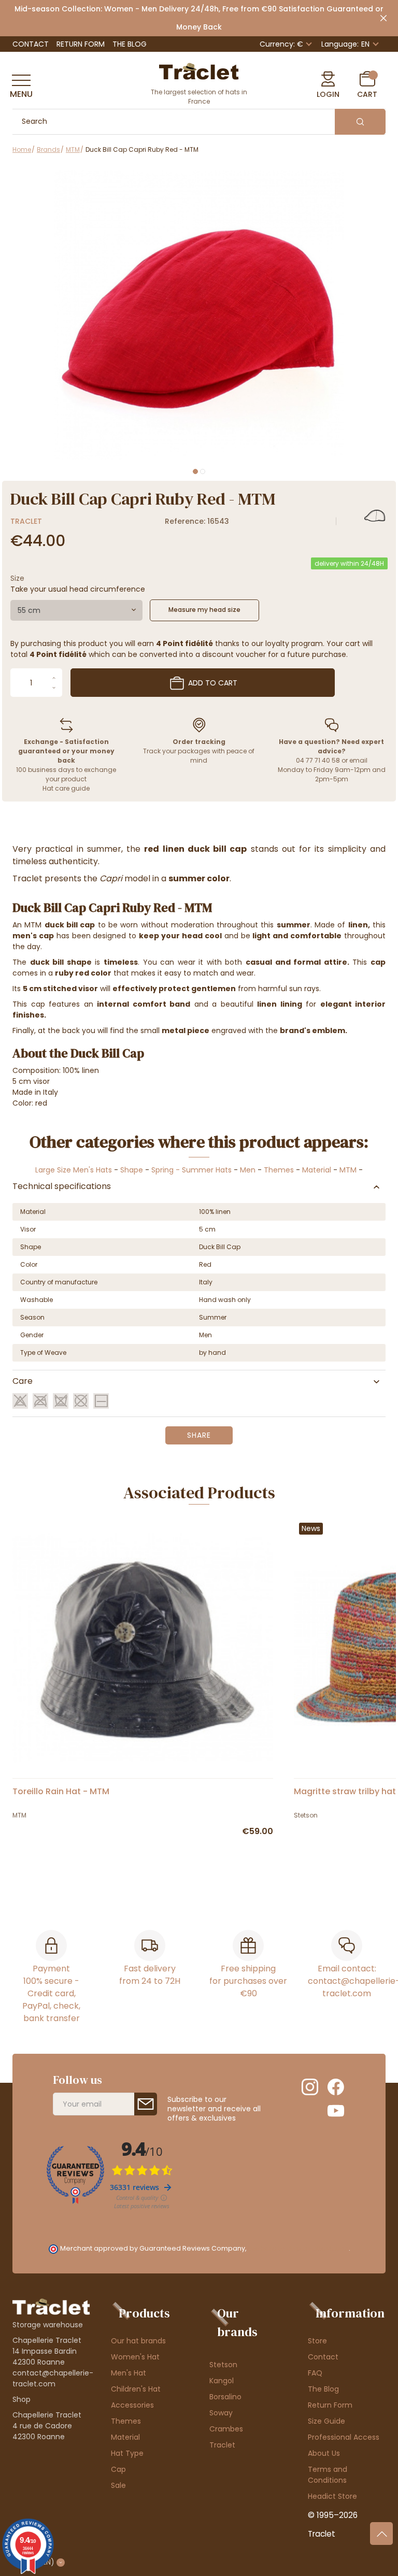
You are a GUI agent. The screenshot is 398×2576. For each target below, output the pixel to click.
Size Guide (326, 2421)
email (358, 760)
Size (17, 578)
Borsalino (225, 2397)
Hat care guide (66, 788)
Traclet (26, 521)
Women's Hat (135, 2357)
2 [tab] (203, 471)
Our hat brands (138, 2341)
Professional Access (344, 2437)
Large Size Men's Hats (74, 1170)
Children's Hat (136, 2389)
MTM (348, 1170)
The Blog (130, 44)
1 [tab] (195, 471)
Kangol (222, 2381)
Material (317, 1170)
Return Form (81, 44)
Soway (221, 2413)
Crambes (226, 2429)
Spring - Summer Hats (191, 1170)
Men (248, 1170)
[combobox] (76, 610)
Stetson (223, 2365)
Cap (118, 2469)
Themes (279, 1170)
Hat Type (127, 2453)
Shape (132, 1170)
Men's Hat (129, 2373)
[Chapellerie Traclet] (199, 70)
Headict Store (332, 2496)
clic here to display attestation (298, 2248)
